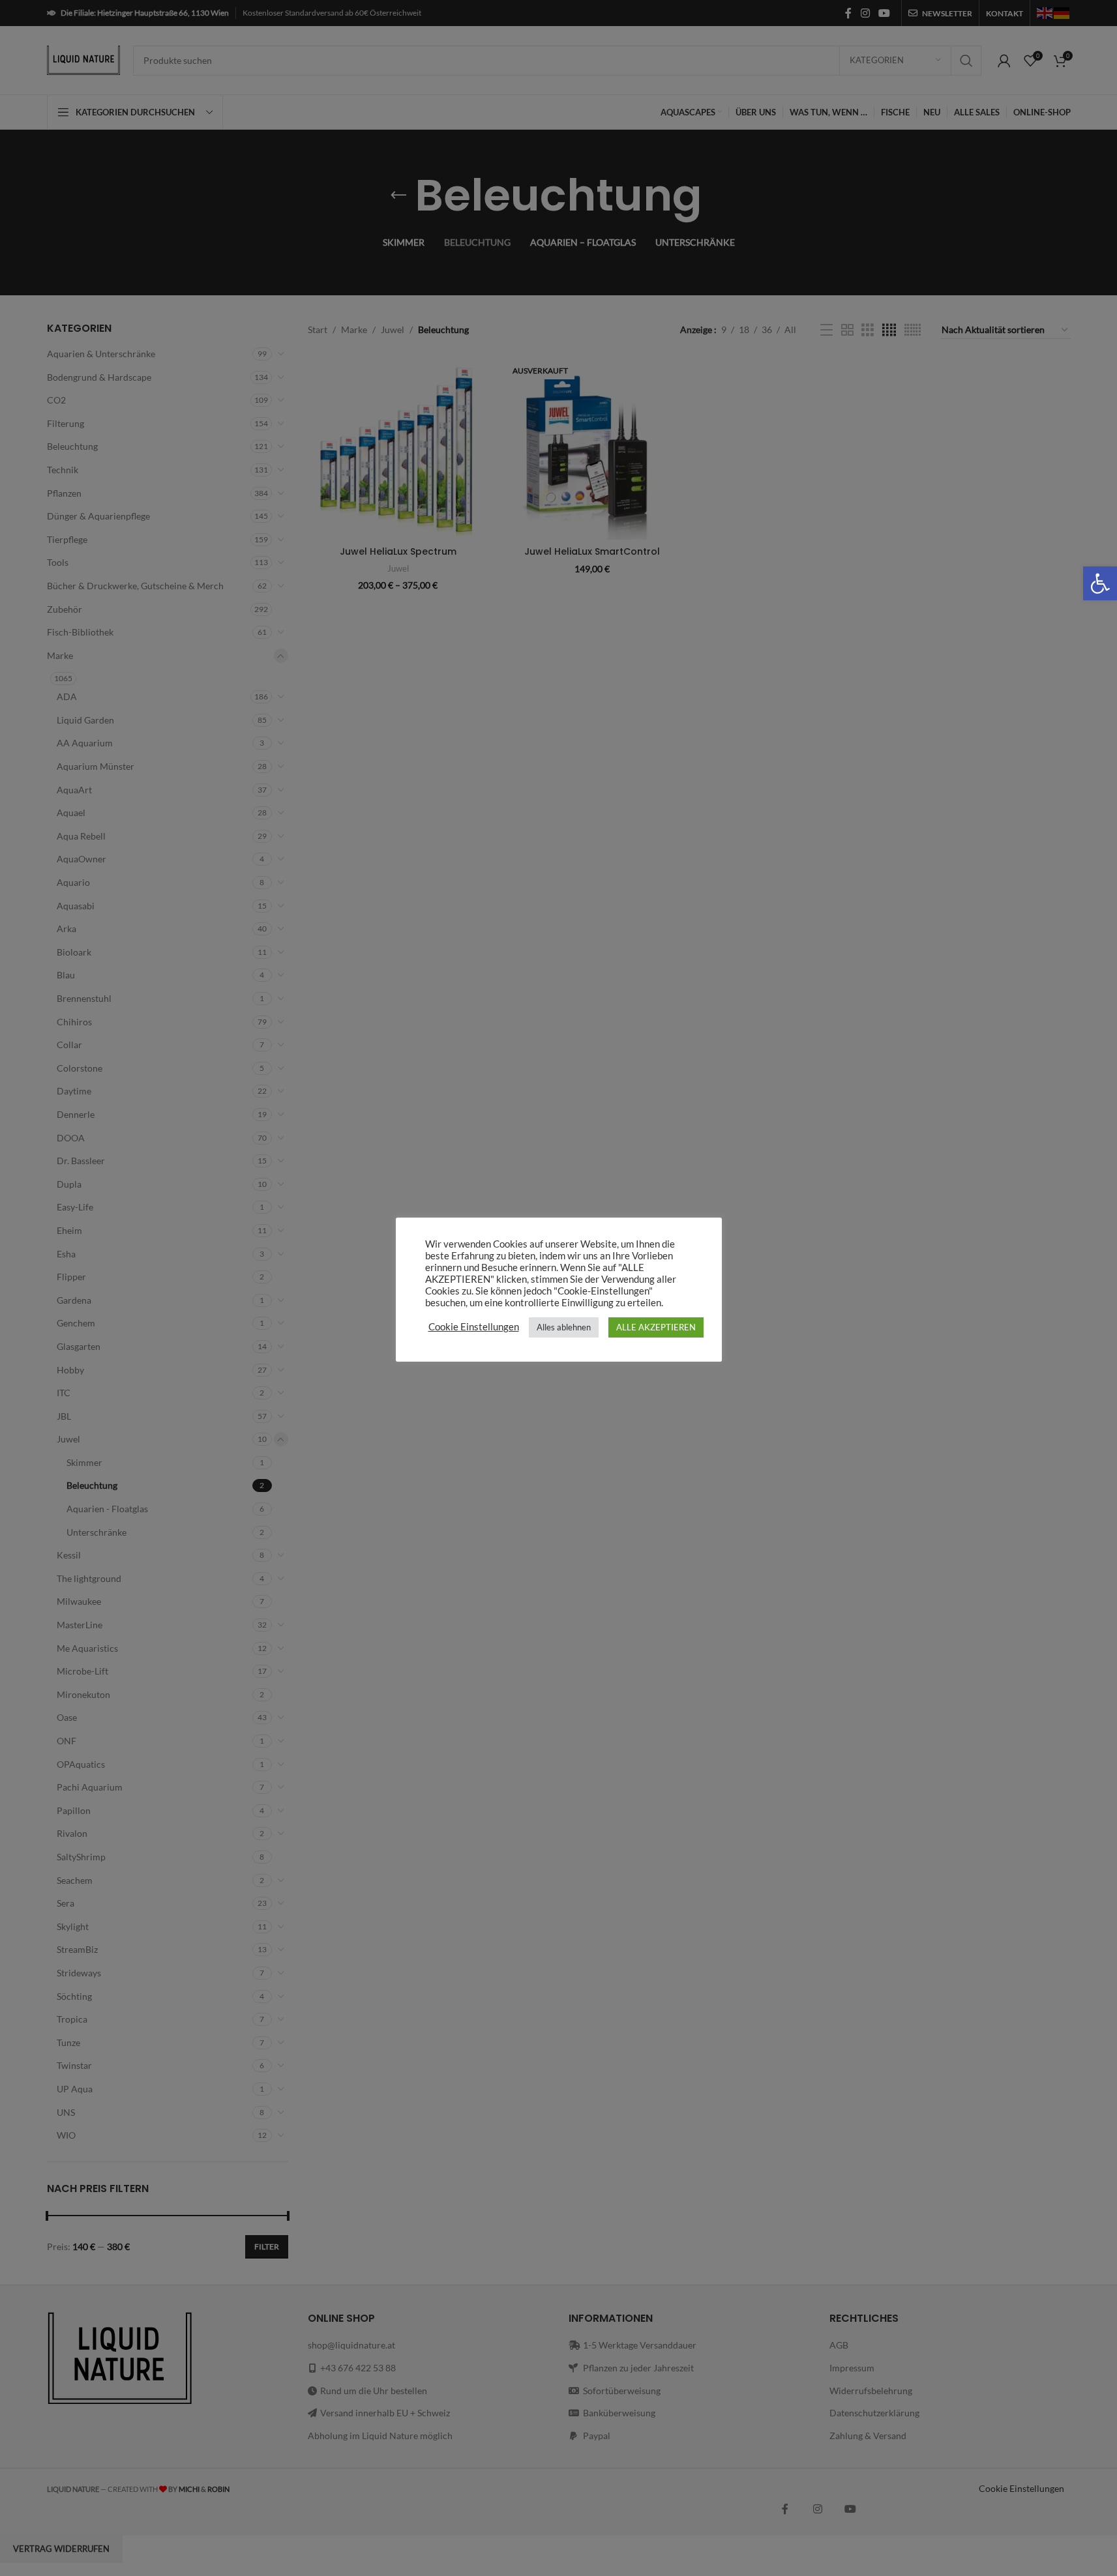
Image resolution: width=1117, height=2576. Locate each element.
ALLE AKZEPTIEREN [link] (656, 1327)
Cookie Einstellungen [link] (474, 1327)
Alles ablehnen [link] (564, 1327)
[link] (1100, 583)
